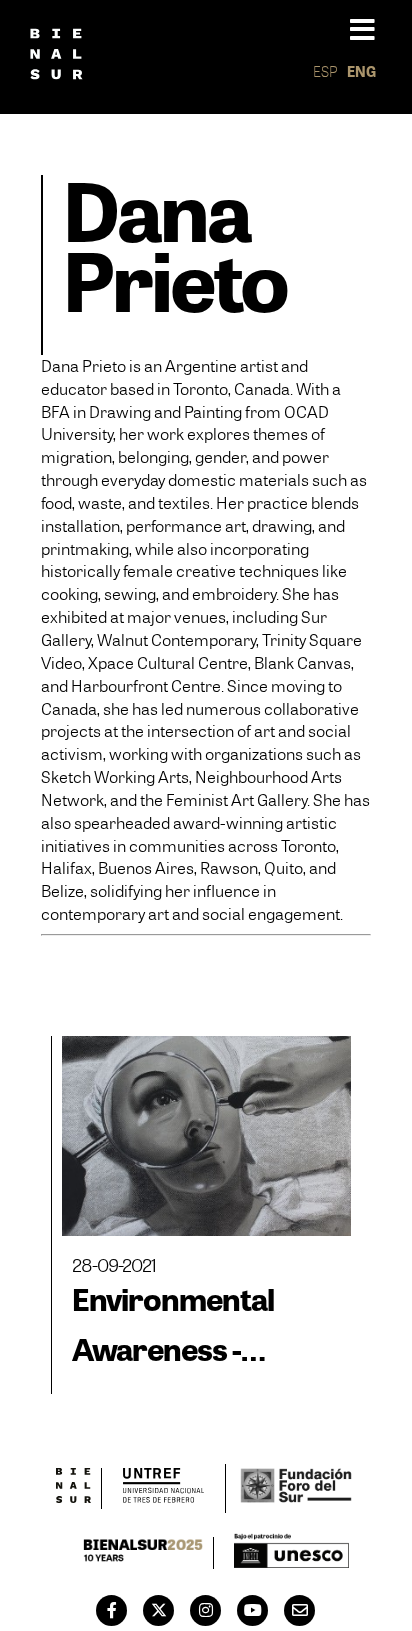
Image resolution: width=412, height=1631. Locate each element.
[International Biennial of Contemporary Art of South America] (56, 57)
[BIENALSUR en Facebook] (112, 1610)
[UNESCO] (292, 1553)
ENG (361, 71)
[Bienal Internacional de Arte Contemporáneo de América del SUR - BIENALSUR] (74, 1488)
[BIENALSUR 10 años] (143, 1553)
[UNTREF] (163, 1488)
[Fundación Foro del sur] (295, 1488)
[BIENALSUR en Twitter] (159, 1610)
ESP (325, 71)
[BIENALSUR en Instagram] (206, 1610)
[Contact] (300, 1610)
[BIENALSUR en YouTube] (253, 1610)
